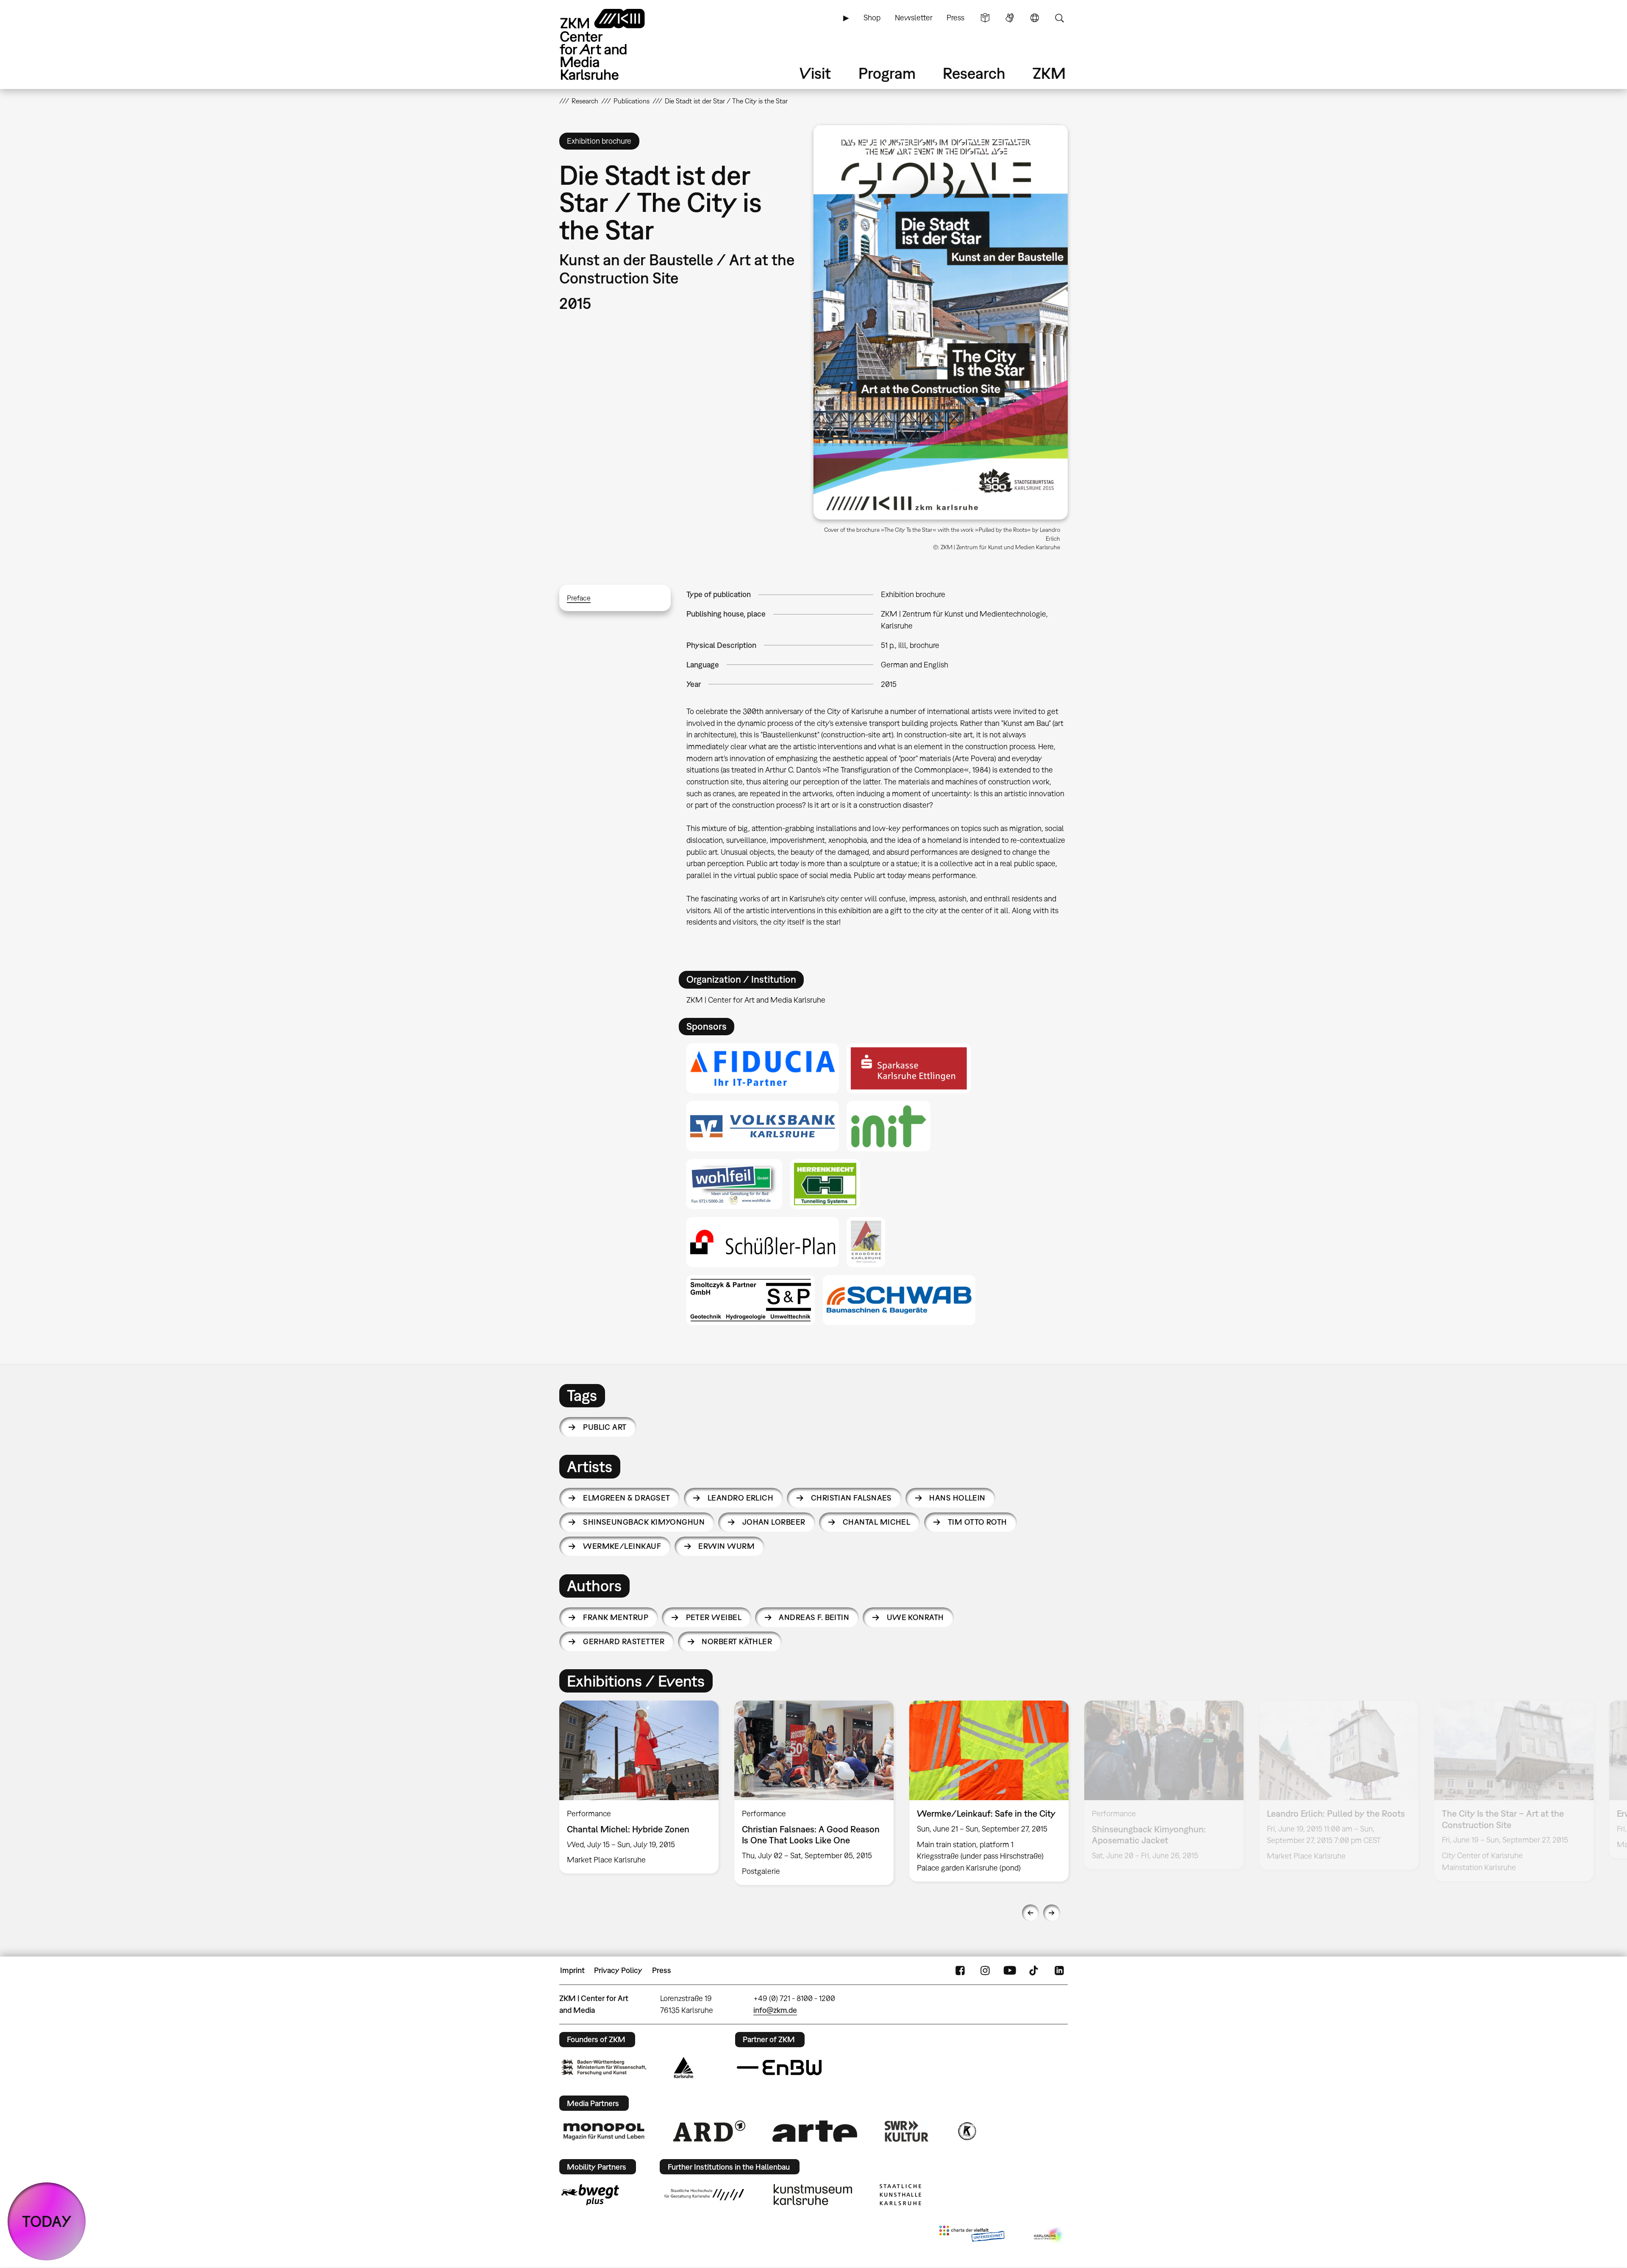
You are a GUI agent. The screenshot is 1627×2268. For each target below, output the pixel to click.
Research (974, 73)
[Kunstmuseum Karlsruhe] (813, 2195)
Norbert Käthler (737, 1641)
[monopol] (604, 2131)
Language (1035, 18)
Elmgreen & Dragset (626, 1498)
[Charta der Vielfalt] (972, 2235)
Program (887, 73)
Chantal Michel (876, 1522)
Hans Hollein (957, 1498)
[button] (941, 322)
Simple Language (985, 18)
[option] (639, 1787)
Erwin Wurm (726, 1546)
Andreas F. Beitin (814, 1617)
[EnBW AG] (779, 2068)
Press (955, 18)
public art (605, 1427)
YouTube (1010, 1971)
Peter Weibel (714, 1617)
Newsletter (914, 18)
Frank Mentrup (616, 1617)
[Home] (614, 44)
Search (1059, 18)
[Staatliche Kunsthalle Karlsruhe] (900, 2195)
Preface (579, 598)
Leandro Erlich (740, 1498)
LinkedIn (1059, 1971)
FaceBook (960, 1971)
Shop (872, 18)
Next (1052, 1913)
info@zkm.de (775, 2010)
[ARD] (709, 2131)
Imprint (572, 1970)
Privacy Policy (618, 1970)
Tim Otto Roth (977, 1522)
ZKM (1049, 73)
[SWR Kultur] (907, 2131)
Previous (1030, 1913)
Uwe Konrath (915, 1617)
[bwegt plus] (590, 2195)
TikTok (1035, 1971)
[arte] (815, 2131)
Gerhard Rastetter (624, 1641)
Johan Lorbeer (774, 1522)
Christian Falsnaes (851, 1498)
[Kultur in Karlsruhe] (966, 2131)
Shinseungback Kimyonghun (644, 1522)
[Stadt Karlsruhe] (684, 2068)
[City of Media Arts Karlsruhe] (1049, 2235)
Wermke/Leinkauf (622, 1546)
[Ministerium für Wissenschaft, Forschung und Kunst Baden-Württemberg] (604, 2067)
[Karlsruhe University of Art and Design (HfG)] (704, 2195)
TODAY (47, 2221)
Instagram (985, 1971)
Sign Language (1010, 18)
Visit (815, 73)
